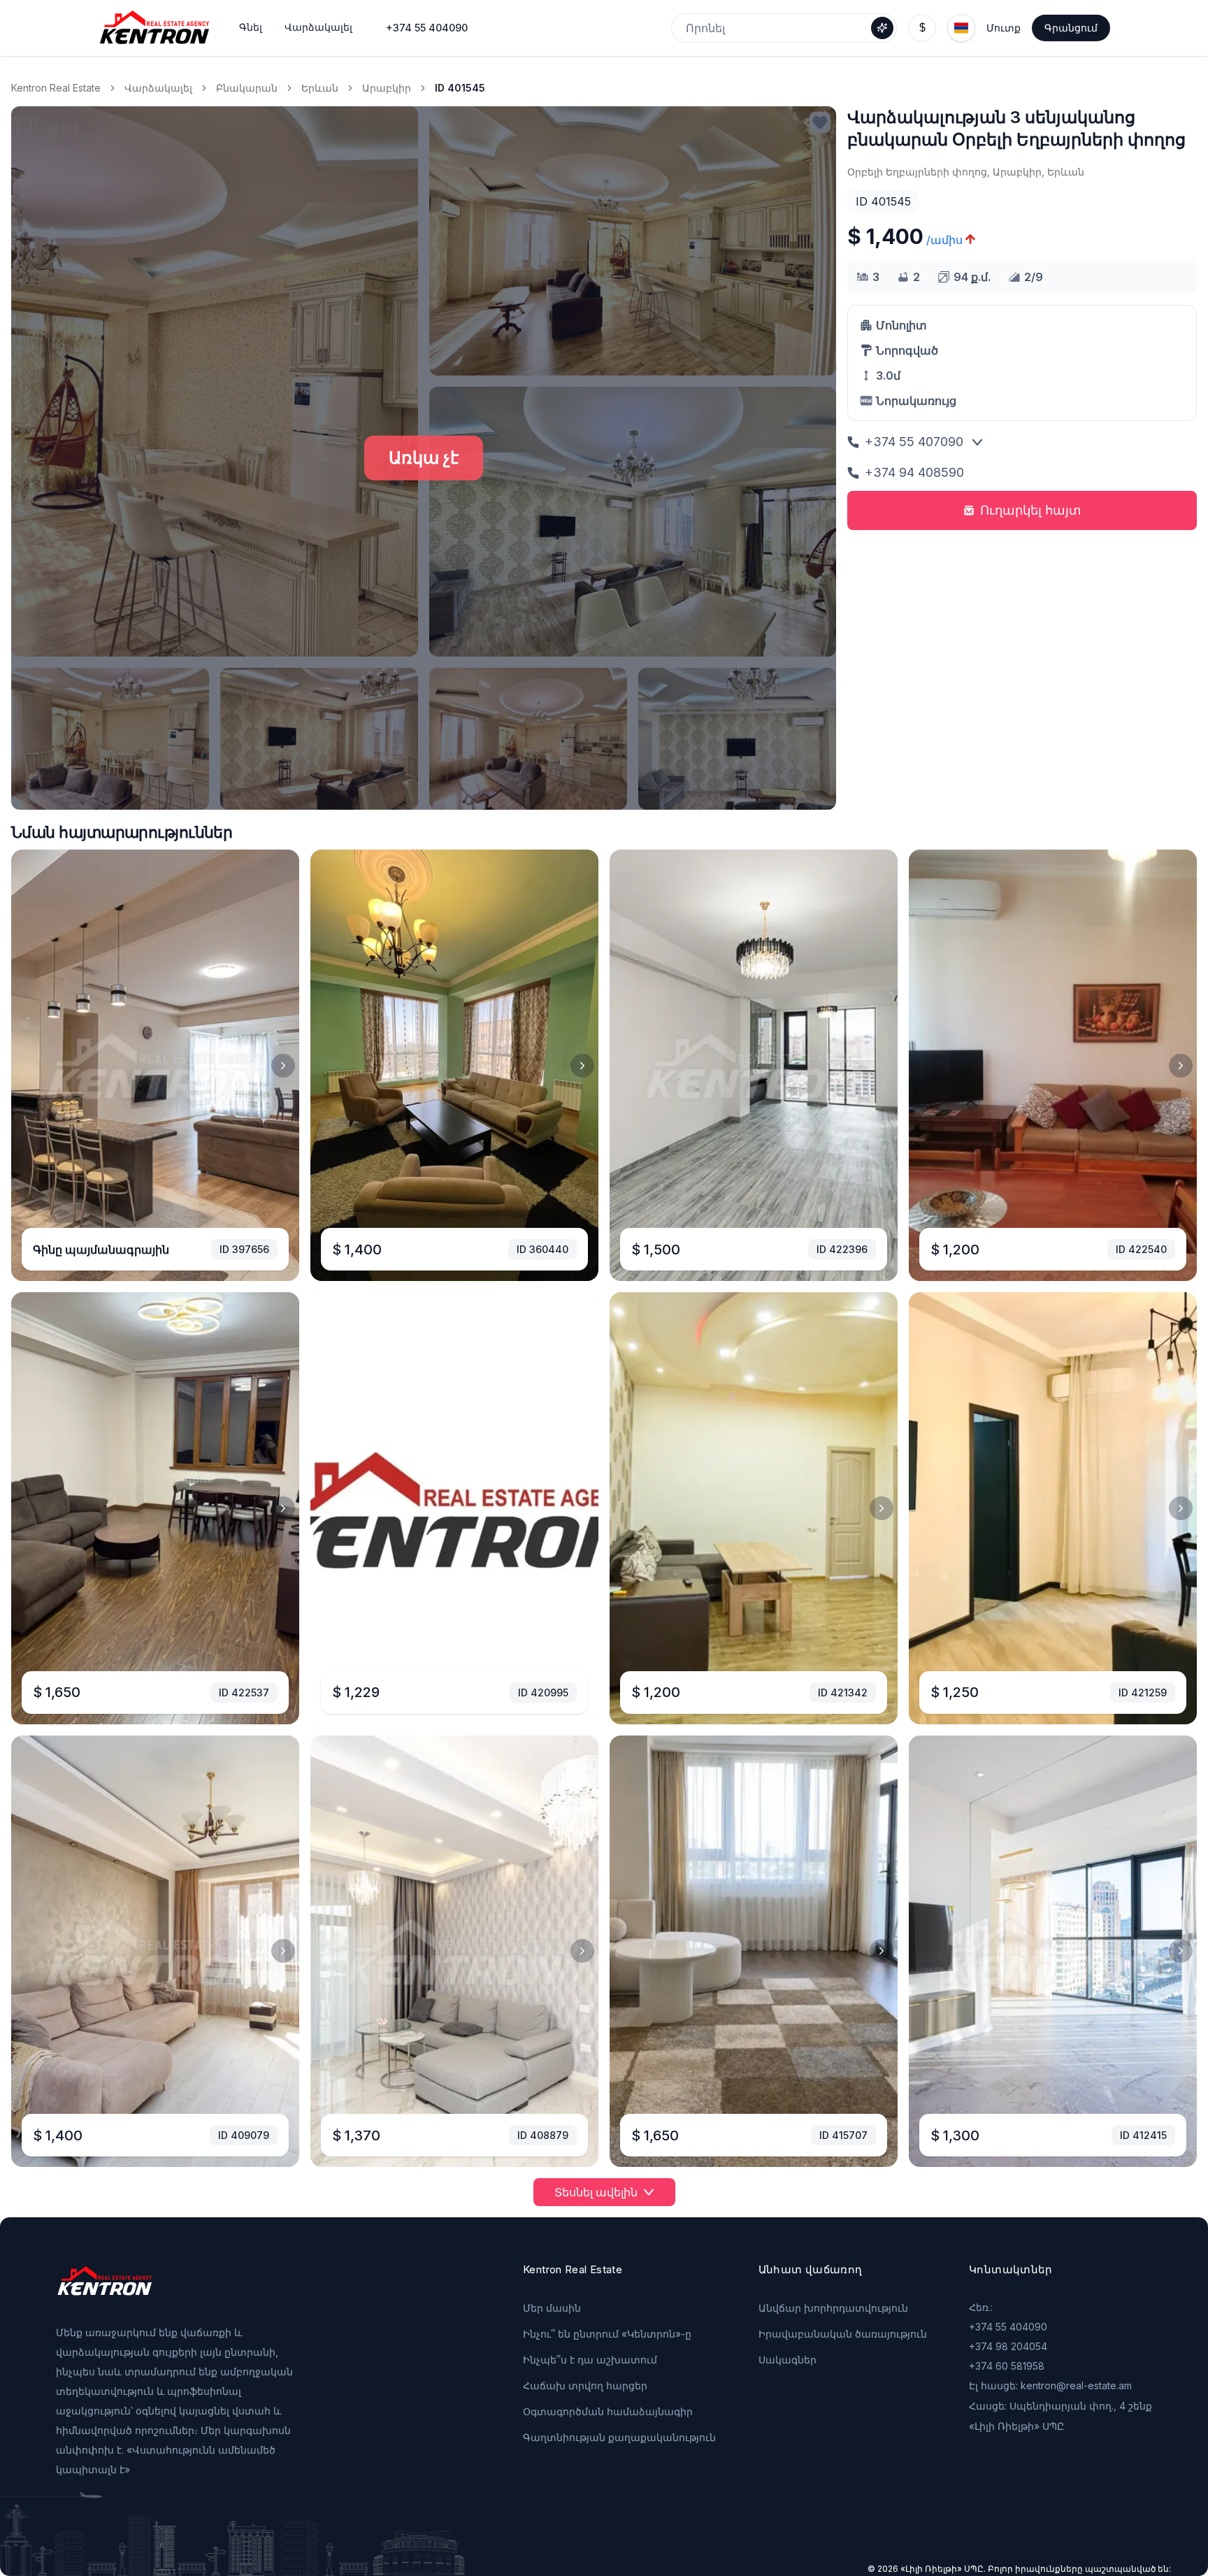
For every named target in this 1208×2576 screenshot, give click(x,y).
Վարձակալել (158, 88)
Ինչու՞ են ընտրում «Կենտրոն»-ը (607, 2334)
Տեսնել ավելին (596, 2192)
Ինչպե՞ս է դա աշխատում (590, 2360)
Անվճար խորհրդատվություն (833, 2308)
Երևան (320, 88)
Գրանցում (1071, 28)
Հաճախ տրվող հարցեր (585, 2385)
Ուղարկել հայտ (1031, 510)
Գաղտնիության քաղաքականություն (619, 2437)
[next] (283, 1066)
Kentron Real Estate (56, 88)
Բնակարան (247, 88)
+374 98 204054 (1008, 2346)
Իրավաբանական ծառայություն (843, 2334)
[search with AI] (882, 28)
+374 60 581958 (1007, 2366)
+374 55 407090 (914, 442)
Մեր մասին (552, 2308)
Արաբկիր (387, 88)
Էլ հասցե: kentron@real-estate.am (1050, 2385)
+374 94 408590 (914, 472)
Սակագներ (788, 2360)
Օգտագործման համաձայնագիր (608, 2411)
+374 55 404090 (427, 28)
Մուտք (1004, 28)
